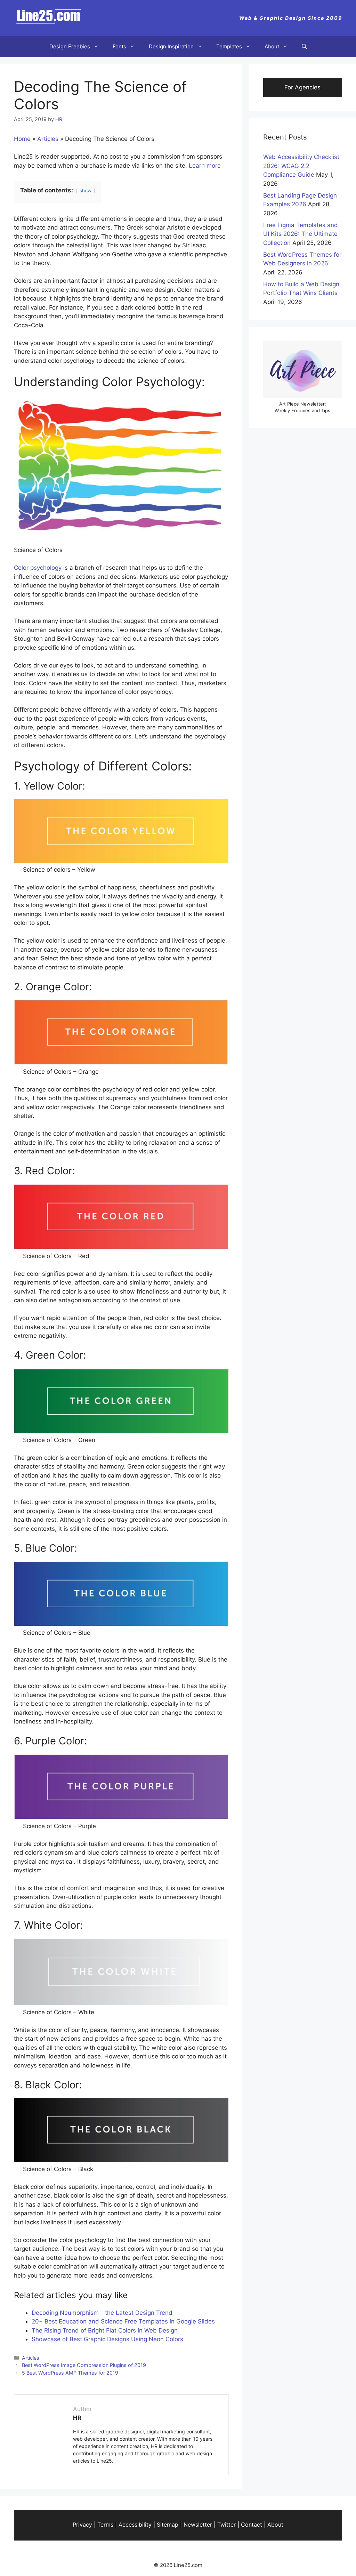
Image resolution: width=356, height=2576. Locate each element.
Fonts (119, 46)
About (272, 46)
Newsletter (198, 2525)
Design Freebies (70, 46)
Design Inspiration (171, 46)
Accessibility (135, 2525)
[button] (304, 47)
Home (22, 139)
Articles (48, 139)
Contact (252, 2525)
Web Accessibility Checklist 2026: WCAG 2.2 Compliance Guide (301, 166)
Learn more (205, 166)
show (86, 191)
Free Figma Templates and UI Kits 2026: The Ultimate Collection (301, 234)
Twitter (226, 2525)
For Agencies (302, 87)
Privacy (82, 2525)
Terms (105, 2525)
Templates (229, 46)
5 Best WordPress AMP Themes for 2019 (70, 2373)
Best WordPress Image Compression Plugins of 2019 (84, 2365)
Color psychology (38, 568)
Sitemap (168, 2525)
